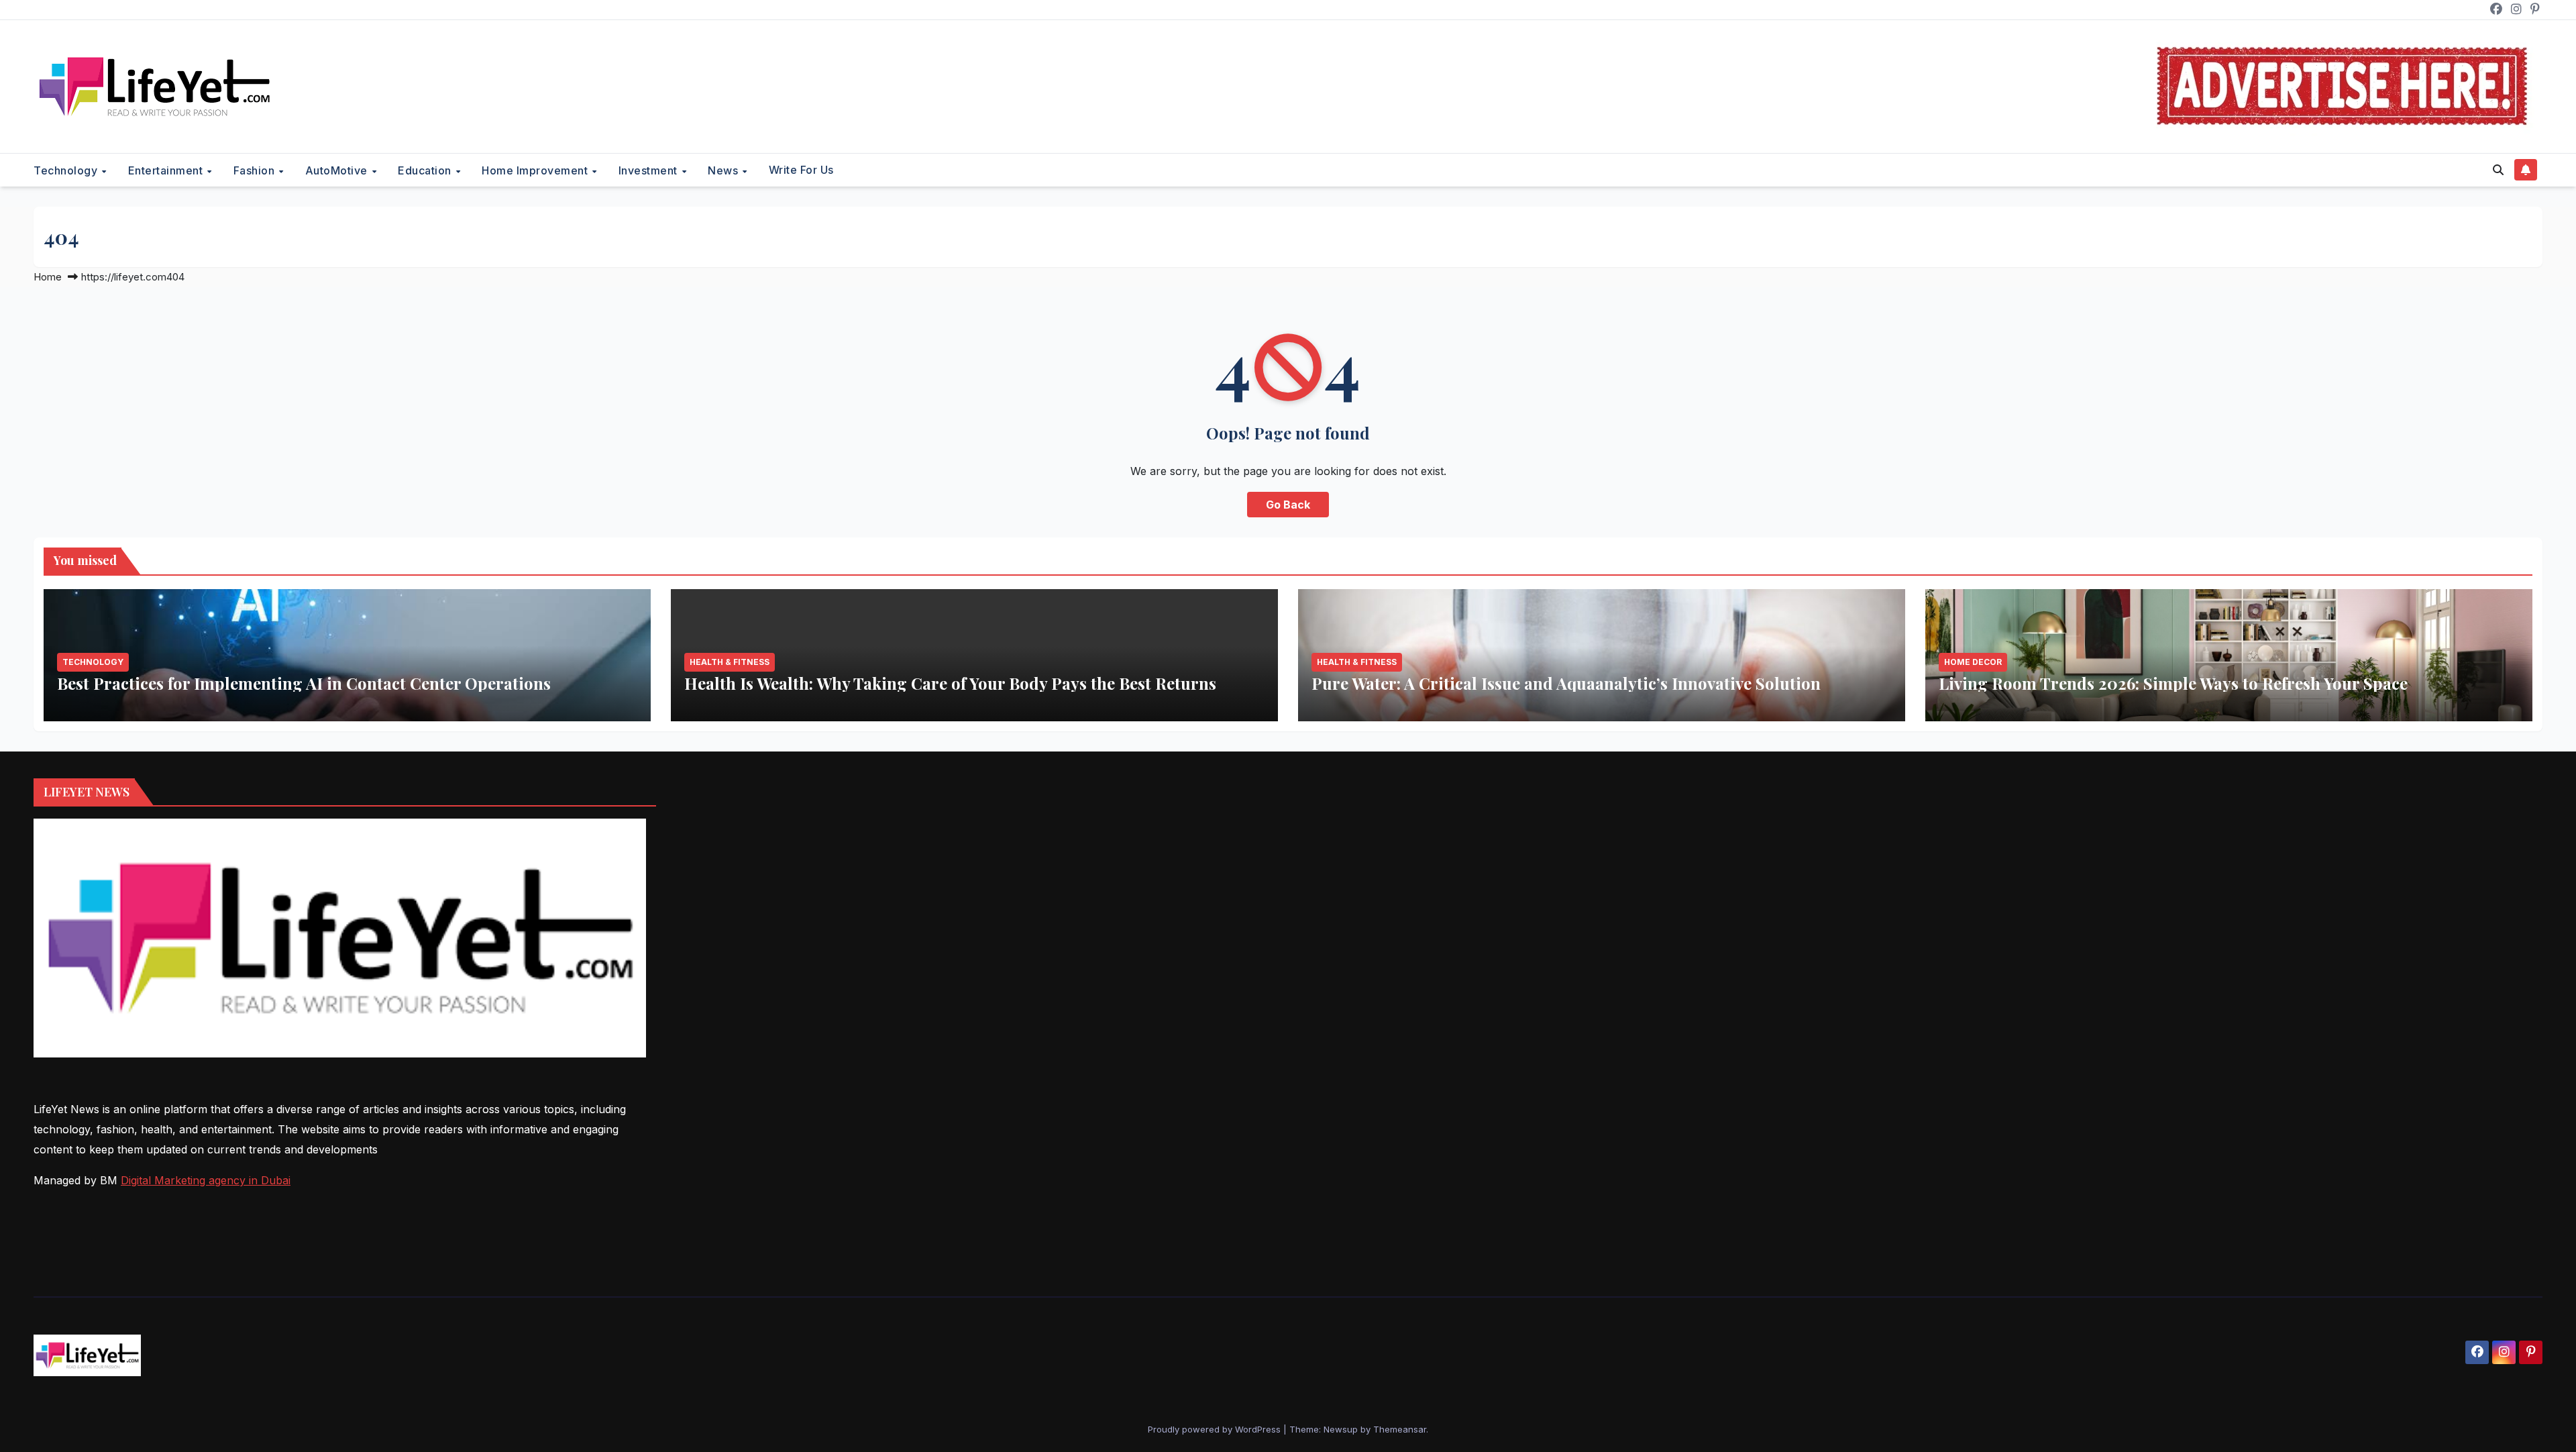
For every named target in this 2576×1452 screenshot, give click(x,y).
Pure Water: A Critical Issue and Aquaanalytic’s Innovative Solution (1566, 683)
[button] (2498, 170)
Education (426, 170)
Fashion (256, 170)
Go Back (1288, 505)
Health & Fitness (730, 662)
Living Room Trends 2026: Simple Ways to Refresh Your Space (2173, 683)
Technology (67, 170)
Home (48, 277)
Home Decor (1973, 662)
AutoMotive (338, 170)
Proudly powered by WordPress (1216, 1429)
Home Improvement (536, 170)
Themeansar (1400, 1429)
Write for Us (801, 170)
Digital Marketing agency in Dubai (206, 1180)
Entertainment (167, 170)
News (724, 170)
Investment (650, 170)
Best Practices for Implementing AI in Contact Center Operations (304, 683)
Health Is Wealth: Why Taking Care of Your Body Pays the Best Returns (950, 683)
